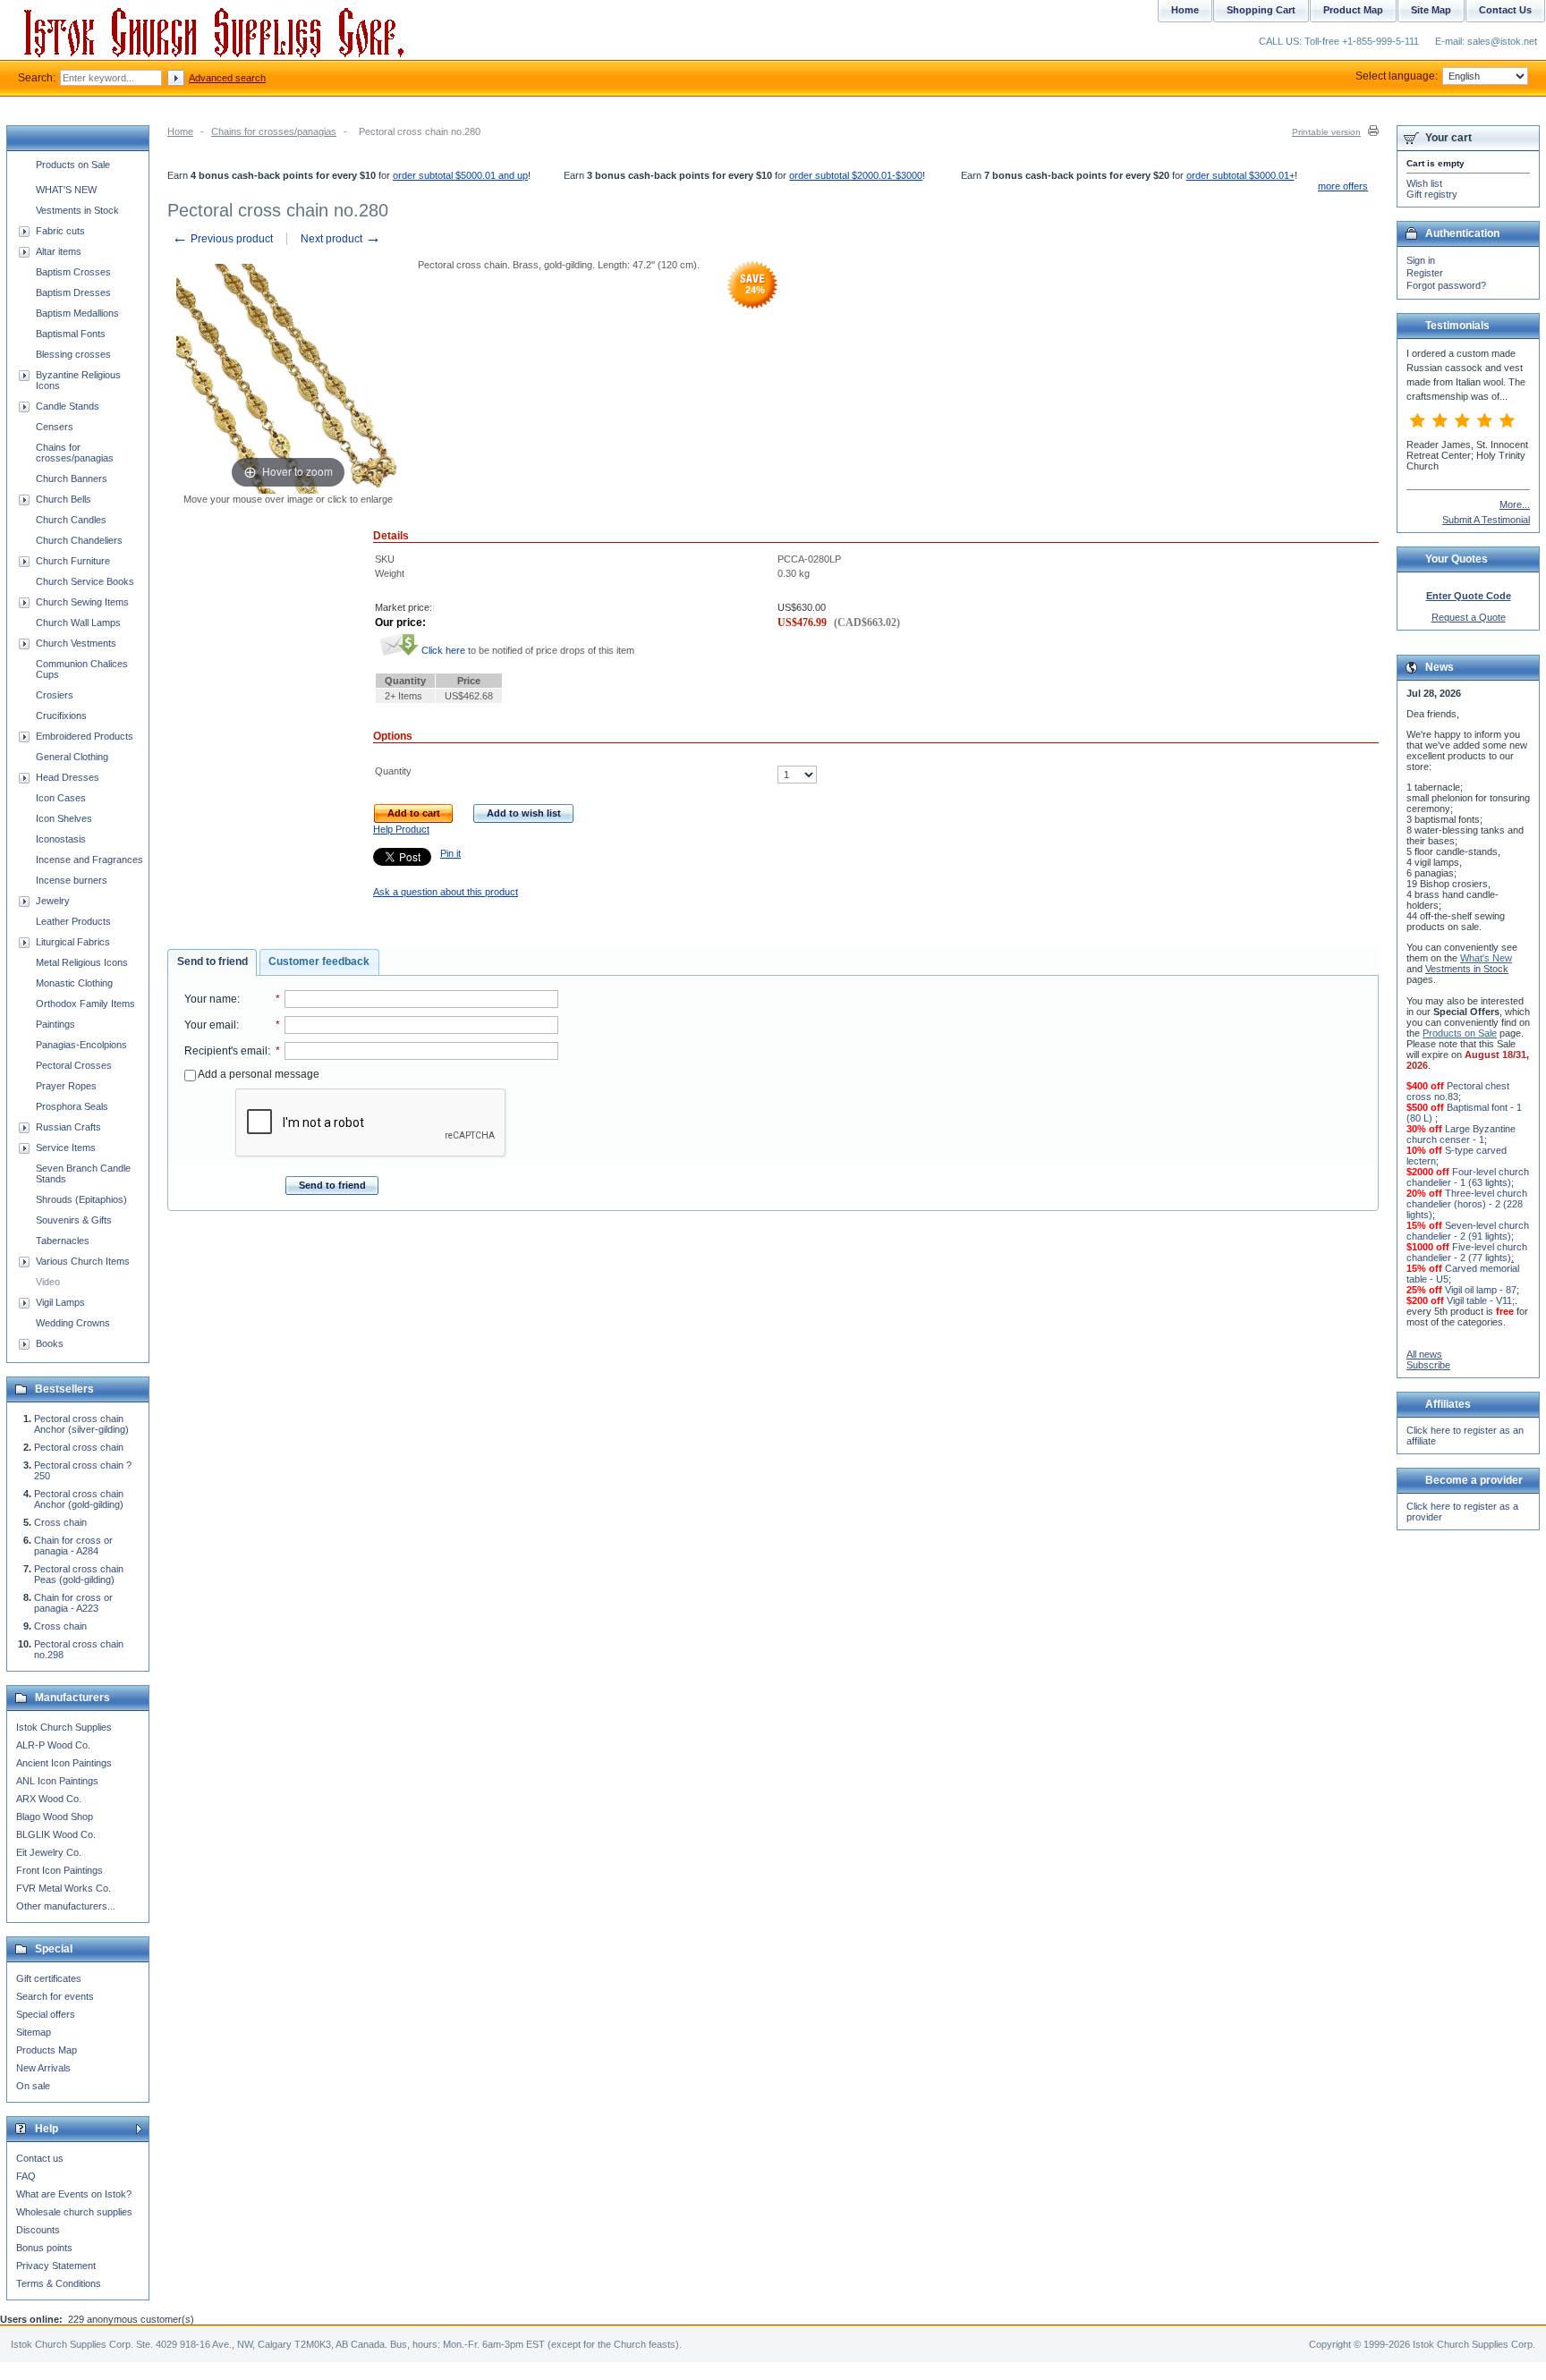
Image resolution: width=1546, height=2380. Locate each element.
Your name (211, 999)
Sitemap (34, 2032)
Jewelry (53, 901)
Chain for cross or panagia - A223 (73, 1603)
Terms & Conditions (59, 2283)
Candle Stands (68, 406)
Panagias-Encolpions (81, 1045)
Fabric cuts (60, 231)
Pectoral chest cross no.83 (1458, 1091)
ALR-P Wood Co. (53, 1745)
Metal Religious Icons (82, 962)
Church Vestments (76, 643)
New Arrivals (43, 2068)
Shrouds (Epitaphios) (81, 1199)
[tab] (212, 962)
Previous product (222, 239)
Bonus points (44, 2248)
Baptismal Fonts (71, 334)
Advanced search (227, 78)
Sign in (1421, 260)
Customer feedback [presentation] (319, 961)
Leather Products (73, 921)
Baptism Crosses (73, 272)
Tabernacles (63, 1241)
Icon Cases (61, 798)
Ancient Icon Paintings (64, 1763)
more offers (1343, 186)
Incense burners (72, 880)
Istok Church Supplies (64, 1727)
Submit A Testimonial (1486, 520)
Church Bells (64, 499)
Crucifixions (61, 716)
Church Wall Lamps (78, 623)
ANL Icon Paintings (57, 1781)
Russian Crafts (68, 1127)
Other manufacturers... (66, 1906)
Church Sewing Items (82, 602)
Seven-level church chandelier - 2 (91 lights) (1468, 1231)
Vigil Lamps (60, 1302)
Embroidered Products (85, 736)
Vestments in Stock (77, 210)
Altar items (59, 251)
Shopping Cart (1261, 10)
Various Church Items (83, 1261)
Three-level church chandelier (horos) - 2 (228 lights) (1467, 1204)
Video (48, 1282)
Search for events (55, 1996)
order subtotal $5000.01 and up (460, 175)
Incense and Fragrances (89, 860)
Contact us (40, 2158)
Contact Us (1505, 10)
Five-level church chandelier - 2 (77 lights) (1467, 1252)
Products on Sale (73, 165)
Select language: (1397, 76)
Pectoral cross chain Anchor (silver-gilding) (81, 1424)
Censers (55, 427)
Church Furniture (73, 561)
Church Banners (72, 479)
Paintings (55, 1024)
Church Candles (71, 520)
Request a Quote (1469, 617)
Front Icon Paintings (59, 1870)
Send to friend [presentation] (212, 961)
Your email (210, 1025)
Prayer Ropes (66, 1086)
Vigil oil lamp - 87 (1481, 1290)
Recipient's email (226, 1051)
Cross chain (60, 1522)
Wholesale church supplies (74, 2212)
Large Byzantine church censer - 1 (1461, 1134)
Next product (341, 239)
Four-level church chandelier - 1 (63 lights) (1468, 1177)
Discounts (38, 2230)
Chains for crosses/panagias (274, 131)
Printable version (1326, 132)
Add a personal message (258, 1074)
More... (1515, 504)
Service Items (66, 1148)
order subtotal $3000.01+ (1240, 175)
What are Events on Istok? (74, 2194)
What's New (1486, 958)
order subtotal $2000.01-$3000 (856, 175)
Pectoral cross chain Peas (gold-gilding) (79, 1574)
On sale (33, 2086)
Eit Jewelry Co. (49, 1852)
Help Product (401, 829)
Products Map (47, 2050)
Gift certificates (49, 1978)
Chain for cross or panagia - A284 (73, 1546)
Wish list (1424, 183)
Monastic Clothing (74, 983)
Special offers (46, 2014)
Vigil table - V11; (1481, 1300)
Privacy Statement (56, 2266)
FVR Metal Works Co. (64, 1888)
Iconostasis (61, 839)
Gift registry (1432, 194)
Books (50, 1343)
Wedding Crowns (73, 1323)
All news (1424, 1354)
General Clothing (72, 757)
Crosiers (55, 695)
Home (180, 131)
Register (1425, 273)
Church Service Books (85, 581)
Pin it (450, 853)
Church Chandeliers (79, 540)
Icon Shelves (64, 818)
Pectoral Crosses (74, 1065)
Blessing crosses (73, 354)
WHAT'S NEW (66, 190)
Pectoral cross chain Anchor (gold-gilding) (79, 1499)
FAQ (26, 2176)
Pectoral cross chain (79, 1447)
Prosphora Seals (72, 1106)
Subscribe (1428, 1365)
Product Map (1353, 10)
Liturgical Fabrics (73, 942)
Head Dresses (68, 777)
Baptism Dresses (73, 292)
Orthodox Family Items (85, 1004)
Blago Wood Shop (55, 1817)
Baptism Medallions (77, 313)
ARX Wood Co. (49, 1799)
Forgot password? (1446, 285)
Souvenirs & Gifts (74, 1220)
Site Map (1431, 10)
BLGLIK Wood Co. (56, 1834)
